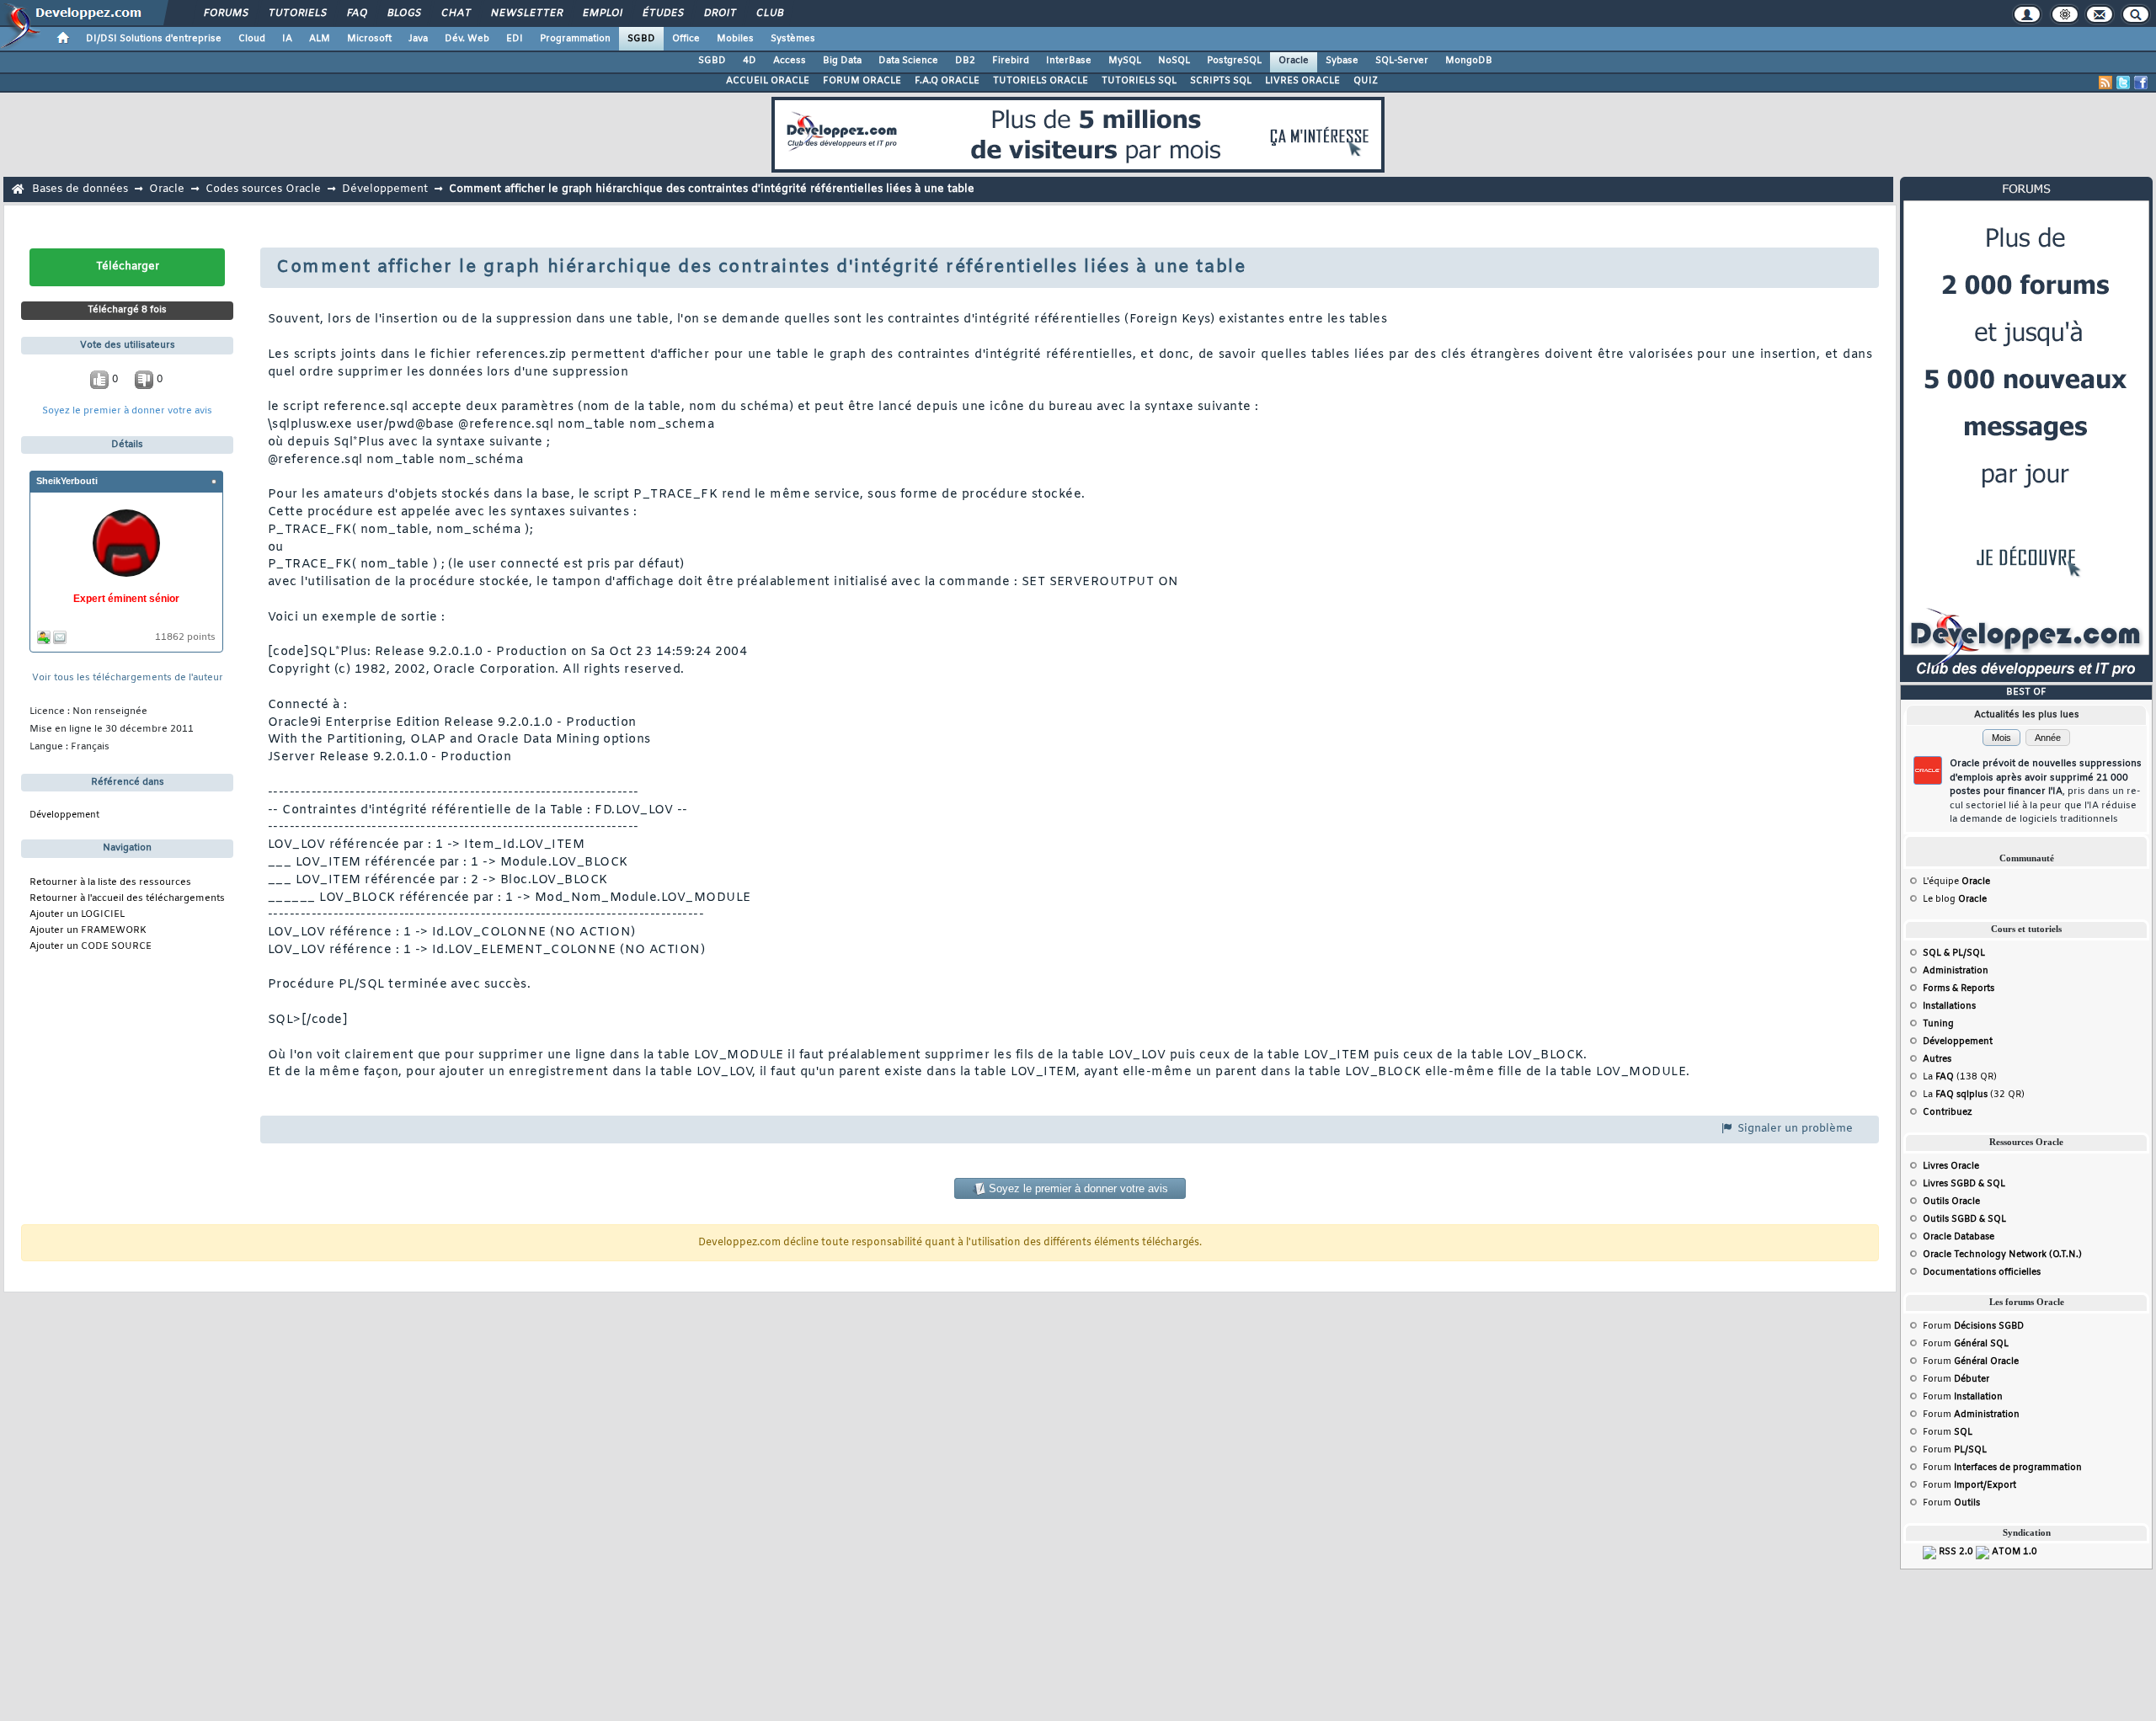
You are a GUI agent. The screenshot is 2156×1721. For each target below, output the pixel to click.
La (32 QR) (1974, 1095)
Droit (719, 13)
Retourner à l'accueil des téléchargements (127, 899)
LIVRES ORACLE (1302, 81)
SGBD (641, 39)
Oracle (1294, 61)
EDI (515, 39)
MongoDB (1469, 61)
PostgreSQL (1234, 61)
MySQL (1125, 61)
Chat (455, 13)
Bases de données (80, 189)
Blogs (403, 13)
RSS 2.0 (1956, 1552)
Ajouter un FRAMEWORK (88, 931)
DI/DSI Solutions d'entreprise (154, 39)
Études (662, 13)
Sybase (1342, 61)
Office (686, 39)
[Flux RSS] (2105, 83)
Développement (385, 189)
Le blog (1955, 899)
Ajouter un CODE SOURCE (91, 947)
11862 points (185, 638)
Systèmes (793, 39)
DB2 (965, 61)
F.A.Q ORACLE (947, 81)
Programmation (575, 39)
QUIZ (1366, 81)
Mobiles (735, 39)
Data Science (908, 61)
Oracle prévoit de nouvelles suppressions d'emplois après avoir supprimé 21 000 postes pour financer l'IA (2046, 791)
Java (418, 39)
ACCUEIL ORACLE (768, 81)
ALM (320, 39)
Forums (225, 13)
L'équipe (1956, 882)
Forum (1973, 1326)
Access (790, 61)
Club (769, 13)
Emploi (602, 13)
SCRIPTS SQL (1221, 81)
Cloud (252, 39)
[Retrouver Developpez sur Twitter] (2123, 83)
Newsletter (526, 13)
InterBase (1069, 61)
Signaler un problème (1793, 1129)
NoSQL (1174, 61)
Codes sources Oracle (263, 189)
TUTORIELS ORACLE (1041, 81)
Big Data (842, 61)
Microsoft (369, 39)
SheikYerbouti (67, 481)
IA (287, 39)
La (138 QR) (1960, 1077)
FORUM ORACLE (862, 81)
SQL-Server (1402, 61)
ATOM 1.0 (2015, 1552)
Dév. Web (467, 39)
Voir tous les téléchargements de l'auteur (128, 678)
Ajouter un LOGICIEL (77, 915)
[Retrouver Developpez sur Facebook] (2141, 83)
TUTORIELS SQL (1139, 81)
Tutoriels (297, 13)
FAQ (356, 13)
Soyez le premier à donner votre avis (127, 411)
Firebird (1011, 61)
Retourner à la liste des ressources (110, 883)
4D (750, 61)
